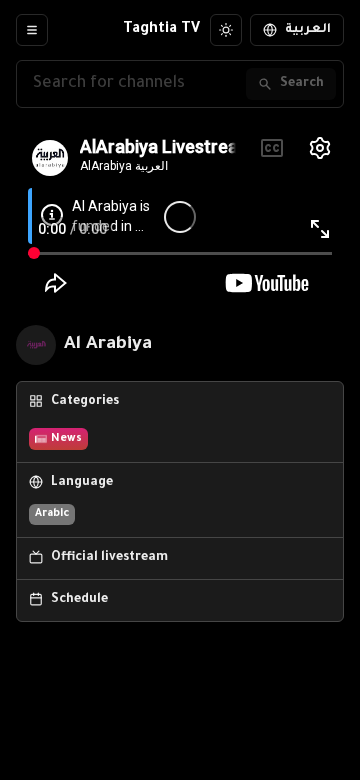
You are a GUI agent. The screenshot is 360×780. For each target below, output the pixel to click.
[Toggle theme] (226, 30)
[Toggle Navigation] (32, 30)
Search (302, 84)
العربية (308, 30)
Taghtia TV (161, 30)
